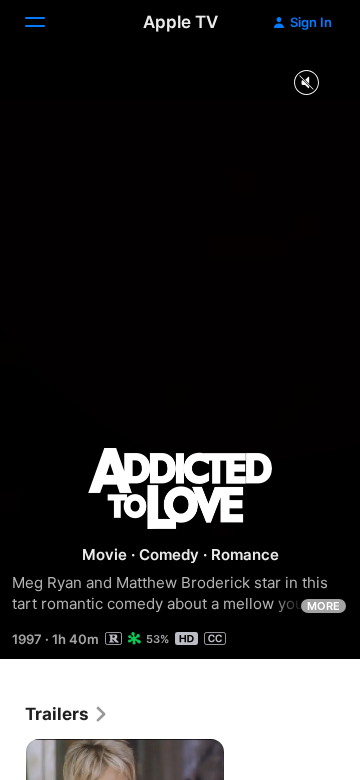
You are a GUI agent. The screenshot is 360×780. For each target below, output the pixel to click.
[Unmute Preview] (306, 83)
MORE (323, 606)
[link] (67, 714)
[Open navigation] (47, 22)
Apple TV (180, 22)
